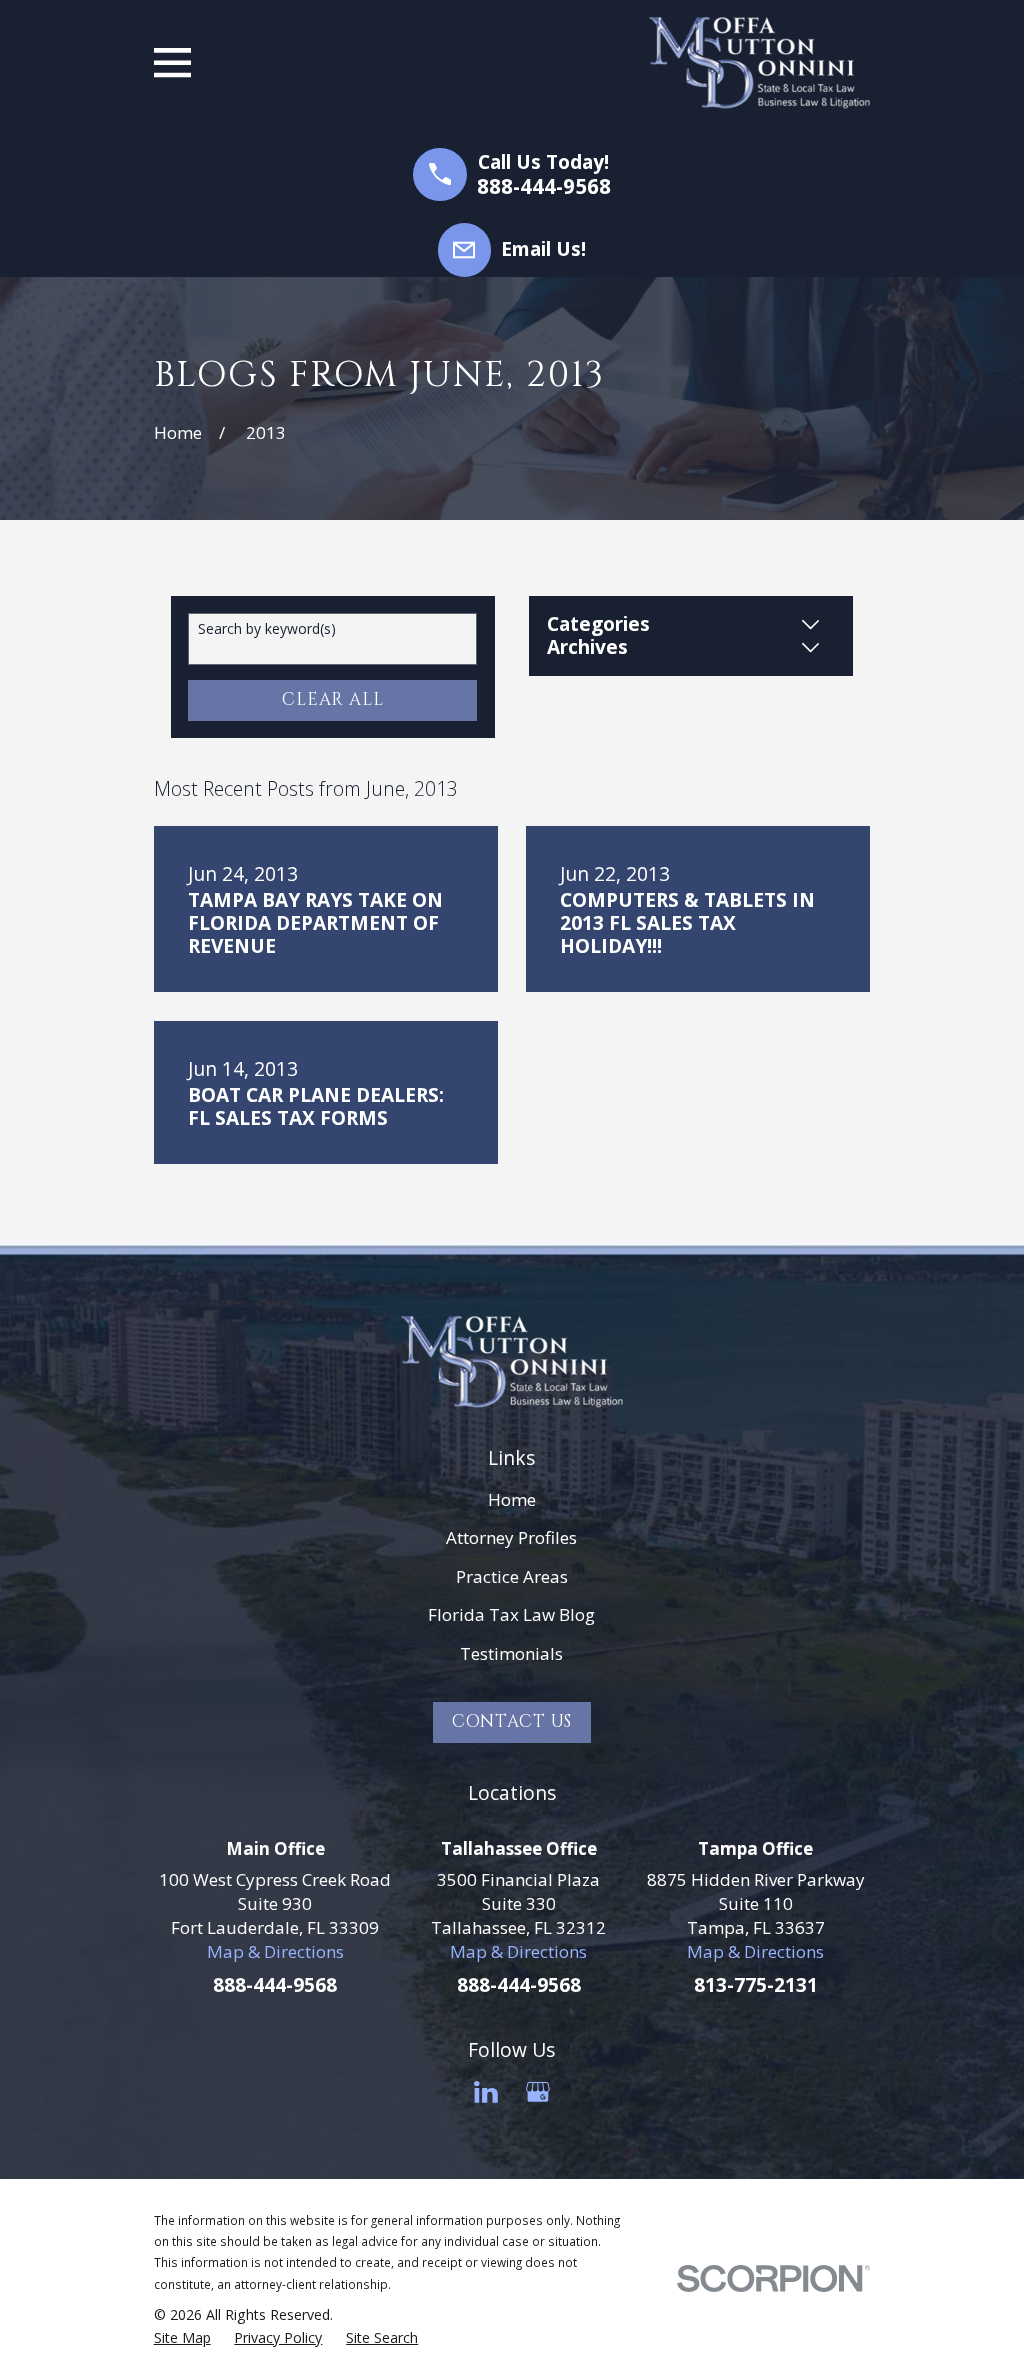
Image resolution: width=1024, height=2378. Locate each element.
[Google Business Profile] (538, 2092)
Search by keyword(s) (267, 629)
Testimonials (511, 1653)
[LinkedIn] (486, 2092)
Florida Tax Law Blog (511, 1614)
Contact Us (512, 1721)
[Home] (759, 63)
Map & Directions (275, 1951)
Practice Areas (512, 1576)
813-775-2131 (756, 1985)
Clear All (333, 699)
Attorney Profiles (511, 1537)
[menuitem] (182, 2338)
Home (512, 1499)
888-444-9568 (544, 186)
